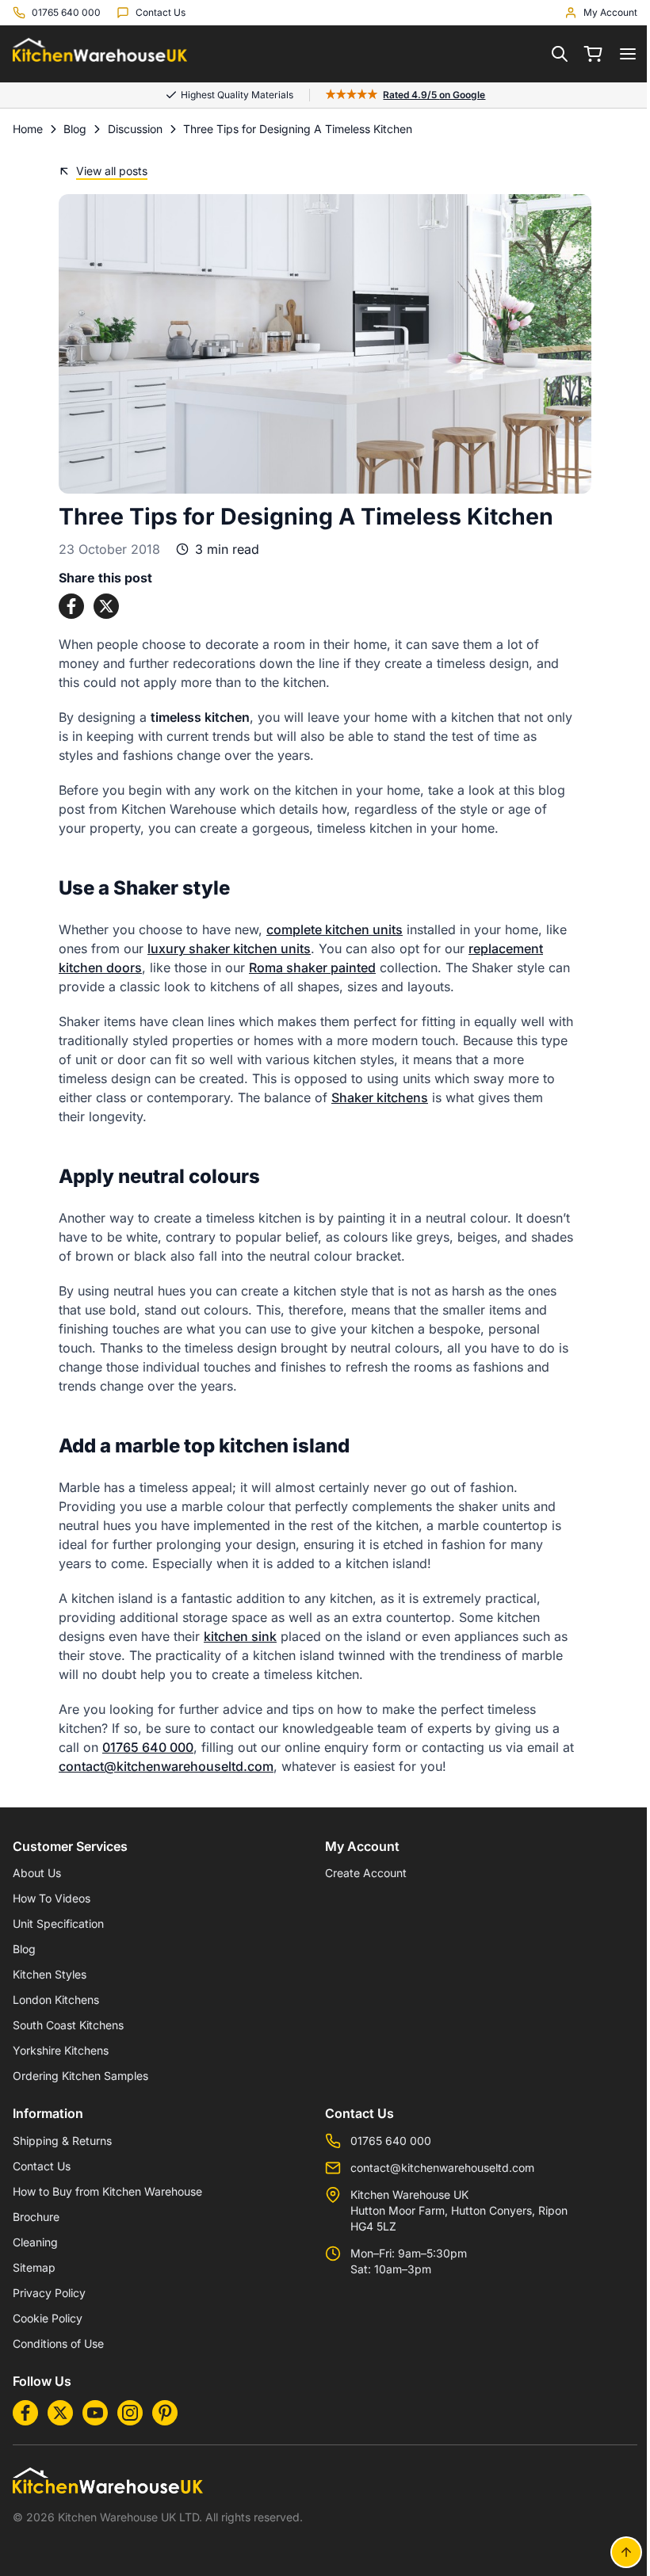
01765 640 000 (142, 1747)
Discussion (135, 129)
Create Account (360, 1873)
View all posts (106, 171)
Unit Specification (58, 1923)
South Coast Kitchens (68, 2025)
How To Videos (52, 1898)
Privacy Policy (49, 2293)
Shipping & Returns (62, 2141)
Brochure (36, 2217)
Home (28, 129)
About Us (37, 1873)
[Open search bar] (548, 54)
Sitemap (34, 2267)
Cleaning (35, 2242)
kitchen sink (235, 1636)
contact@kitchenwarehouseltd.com (161, 1766)
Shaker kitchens (374, 1097)
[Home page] (100, 54)
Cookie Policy (48, 2318)
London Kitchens (56, 2000)
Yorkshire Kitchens (61, 2050)
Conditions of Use (58, 2343)
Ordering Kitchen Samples (80, 2076)
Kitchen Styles (50, 1974)
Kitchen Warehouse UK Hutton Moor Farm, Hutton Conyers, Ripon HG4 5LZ (453, 2210)
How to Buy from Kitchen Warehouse (107, 2191)
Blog (75, 129)
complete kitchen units (329, 929)
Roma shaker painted (307, 967)
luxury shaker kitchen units (224, 948)
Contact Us (42, 2166)
